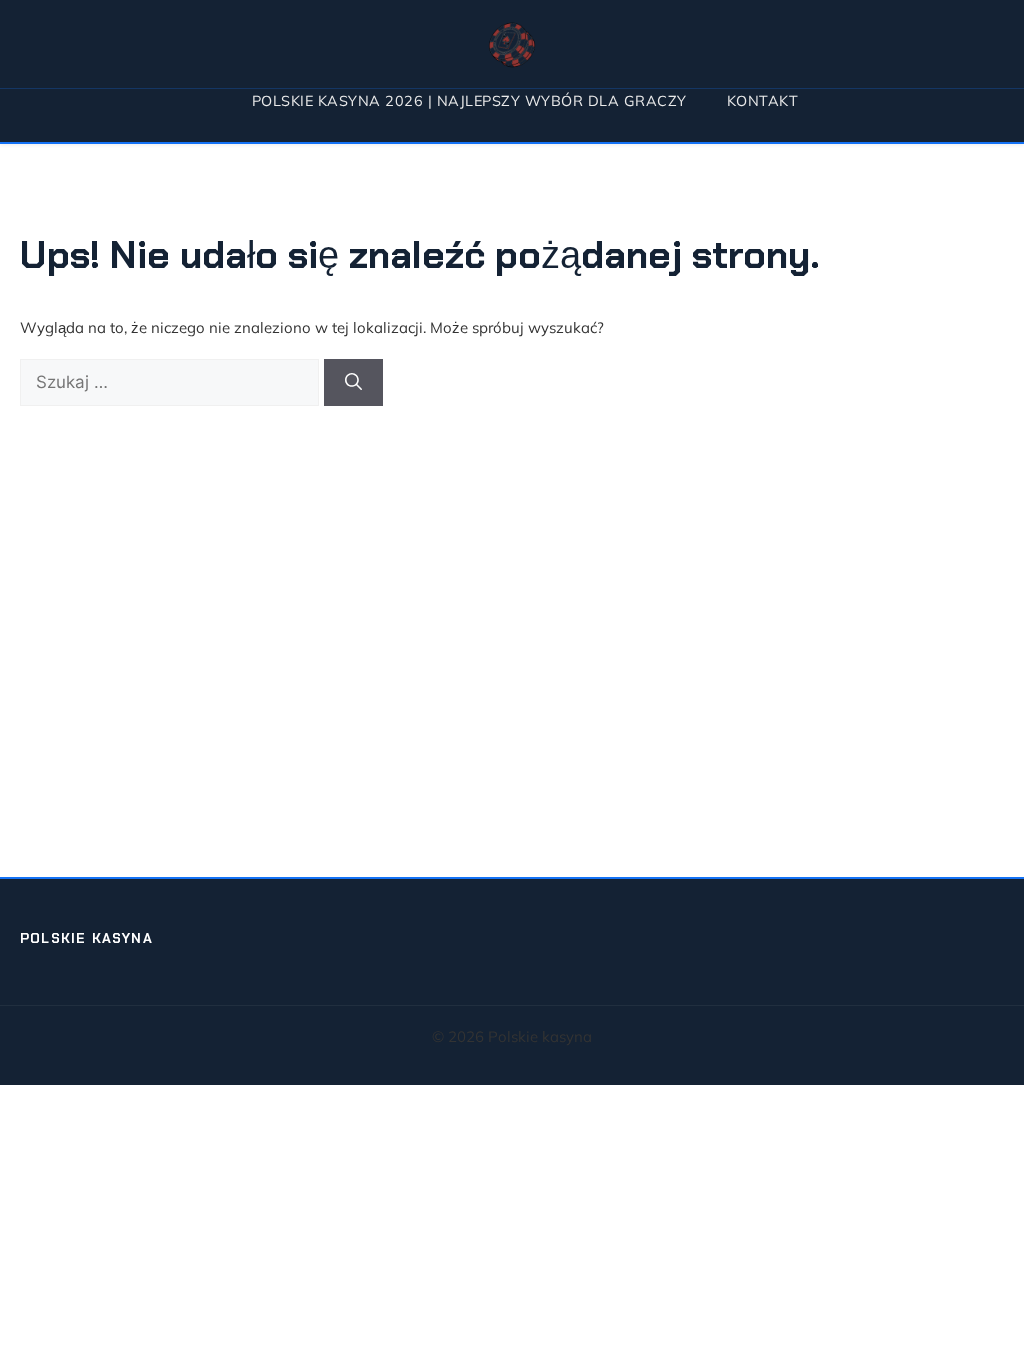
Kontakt (763, 101)
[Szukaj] (353, 383)
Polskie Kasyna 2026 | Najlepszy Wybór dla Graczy (469, 101)
